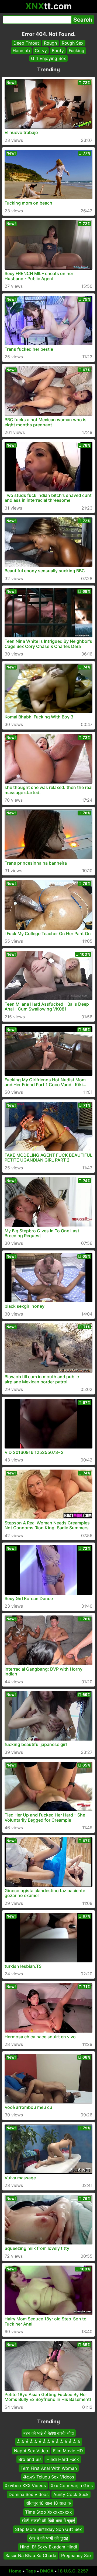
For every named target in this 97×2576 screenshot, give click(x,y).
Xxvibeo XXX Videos (25, 2486)
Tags (31, 2571)
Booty (58, 51)
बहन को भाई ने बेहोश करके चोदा (49, 2433)
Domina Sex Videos (29, 2494)
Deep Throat (26, 43)
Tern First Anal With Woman (49, 2468)
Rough (50, 43)
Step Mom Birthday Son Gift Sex (48, 2530)
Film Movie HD (68, 2451)
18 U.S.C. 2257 (73, 2571)
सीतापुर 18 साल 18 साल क (48, 2503)
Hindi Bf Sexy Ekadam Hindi (48, 2547)
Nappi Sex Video (31, 2451)
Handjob (21, 51)
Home (15, 2571)
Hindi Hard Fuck (63, 2460)
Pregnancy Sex (76, 2556)
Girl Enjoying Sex (48, 58)
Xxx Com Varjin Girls (72, 2486)
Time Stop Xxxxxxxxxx (48, 2512)
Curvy (41, 51)
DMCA (47, 2571)
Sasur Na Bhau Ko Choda (31, 2556)
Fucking (77, 51)
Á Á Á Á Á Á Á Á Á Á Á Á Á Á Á (49, 2442)
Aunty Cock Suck (71, 2494)
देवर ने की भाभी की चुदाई (48, 2538)
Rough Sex (73, 43)
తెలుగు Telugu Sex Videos (49, 2477)
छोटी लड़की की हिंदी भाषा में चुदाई (48, 2521)
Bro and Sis (30, 2460)
